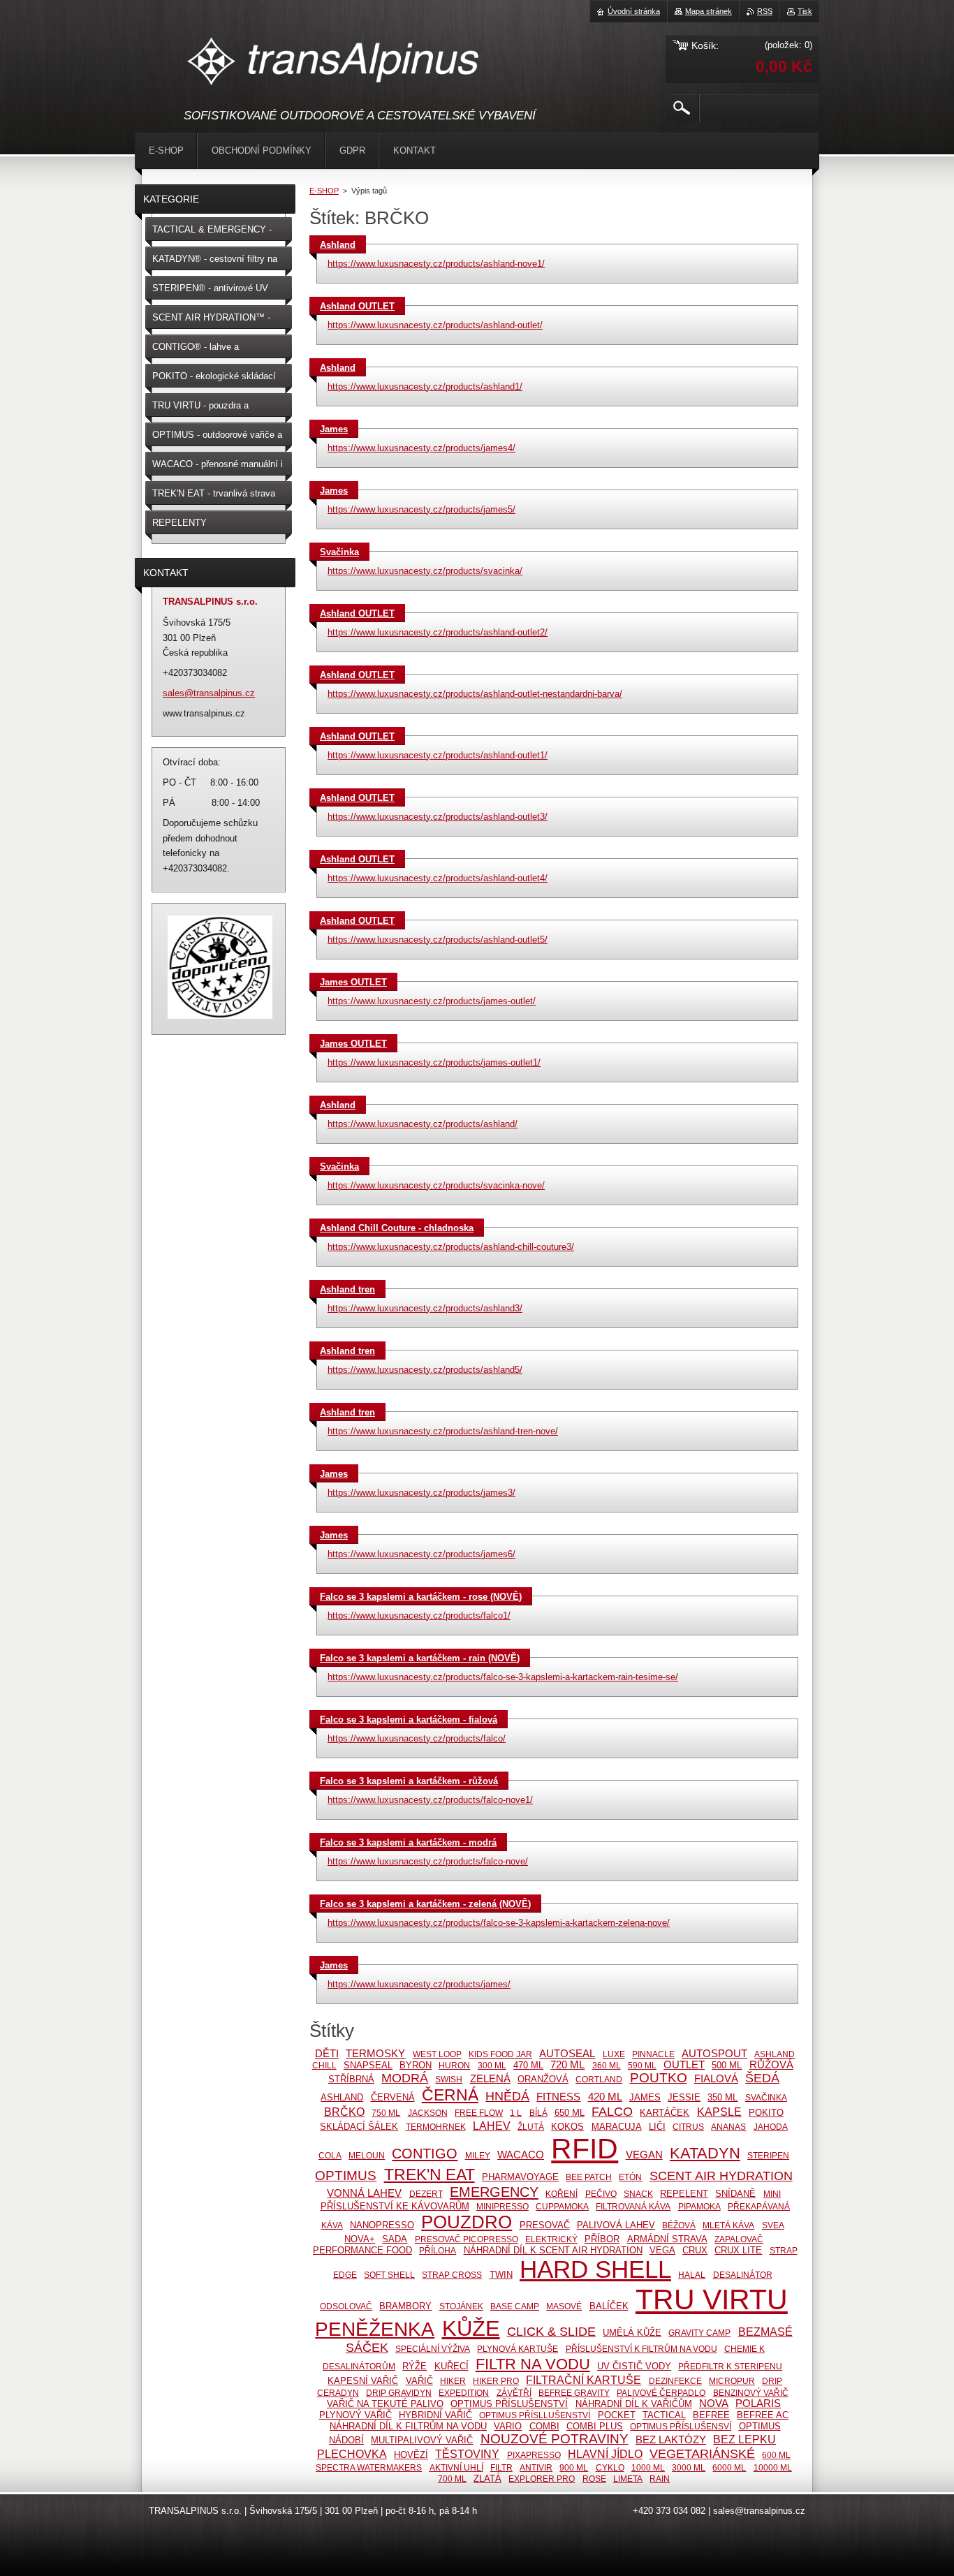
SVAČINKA (766, 2097)
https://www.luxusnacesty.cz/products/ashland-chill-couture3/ (451, 1247)
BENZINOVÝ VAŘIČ (751, 2393)
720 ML (567, 2065)
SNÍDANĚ (735, 2194)
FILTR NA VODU (533, 2364)
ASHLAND (342, 2097)
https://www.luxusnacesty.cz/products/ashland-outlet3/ (438, 817)
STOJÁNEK (461, 2306)
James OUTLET (353, 982)
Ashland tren (347, 1289)
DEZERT (426, 2194)
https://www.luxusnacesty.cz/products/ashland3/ (425, 1308)
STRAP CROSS (452, 2275)
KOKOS (567, 2127)
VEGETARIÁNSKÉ (702, 2454)
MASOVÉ (564, 2306)
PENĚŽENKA (375, 2329)
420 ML (605, 2097)
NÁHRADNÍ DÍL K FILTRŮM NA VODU (408, 2426)
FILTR (501, 2467)
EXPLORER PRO (542, 2479)
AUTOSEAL (567, 2054)
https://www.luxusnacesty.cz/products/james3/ (421, 1493)
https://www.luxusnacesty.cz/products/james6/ (421, 1554)
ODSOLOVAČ (346, 2306)
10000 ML (773, 2467)
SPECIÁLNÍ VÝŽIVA (433, 2349)
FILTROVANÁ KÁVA (633, 2206)
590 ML (642, 2065)
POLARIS (758, 2404)
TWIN (501, 2275)
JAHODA (771, 2127)
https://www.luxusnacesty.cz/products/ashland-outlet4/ (438, 878)
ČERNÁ (450, 2095)
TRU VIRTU (712, 2299)
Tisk (805, 11)
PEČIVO (601, 2194)
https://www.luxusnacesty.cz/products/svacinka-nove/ (436, 1185)
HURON (454, 2065)
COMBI (544, 2426)
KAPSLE (719, 2112)
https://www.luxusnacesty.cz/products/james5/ (421, 509)
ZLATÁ (487, 2479)
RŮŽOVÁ (771, 2065)
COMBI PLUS (595, 2426)
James (334, 429)
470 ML (528, 2065)
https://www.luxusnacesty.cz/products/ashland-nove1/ (436, 264)
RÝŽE (414, 2366)
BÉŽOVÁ (679, 2225)
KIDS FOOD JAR (500, 2054)
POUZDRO (467, 2222)
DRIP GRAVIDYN (399, 2393)
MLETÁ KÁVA (728, 2225)
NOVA (714, 2404)
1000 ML (648, 2467)
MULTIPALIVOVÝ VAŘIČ (422, 2440)
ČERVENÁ (393, 2097)
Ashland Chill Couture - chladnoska (397, 1228)
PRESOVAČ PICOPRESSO (467, 2239)
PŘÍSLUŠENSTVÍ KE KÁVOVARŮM (395, 2206)
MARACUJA (617, 2127)
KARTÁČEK (665, 2113)
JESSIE (684, 2097)
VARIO (508, 2426)
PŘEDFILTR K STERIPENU (730, 2366)
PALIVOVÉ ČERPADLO (661, 2393)
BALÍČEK (609, 2306)
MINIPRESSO (502, 2206)
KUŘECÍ (452, 2366)
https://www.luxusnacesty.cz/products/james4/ (421, 448)
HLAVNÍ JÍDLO (605, 2454)
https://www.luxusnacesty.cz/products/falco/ (417, 1738)
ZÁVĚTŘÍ (514, 2393)
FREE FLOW (479, 2113)
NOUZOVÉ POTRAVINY (555, 2439)
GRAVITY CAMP (699, 2333)
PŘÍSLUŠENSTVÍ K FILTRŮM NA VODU (641, 2349)
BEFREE (711, 2415)
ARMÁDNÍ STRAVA (667, 2239)
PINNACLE (653, 2054)
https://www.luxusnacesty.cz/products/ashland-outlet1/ (438, 755)
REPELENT (684, 2194)
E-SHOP (324, 191)
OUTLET (684, 2065)
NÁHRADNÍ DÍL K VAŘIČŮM (634, 2404)
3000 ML (689, 2467)
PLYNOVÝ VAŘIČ (355, 2415)
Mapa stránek (709, 11)
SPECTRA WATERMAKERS (369, 2467)
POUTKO (659, 2078)
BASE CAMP (515, 2306)
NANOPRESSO (382, 2225)
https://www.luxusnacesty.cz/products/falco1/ (419, 1615)
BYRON (416, 2065)
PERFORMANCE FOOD (362, 2250)
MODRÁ (405, 2078)
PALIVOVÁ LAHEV (616, 2225)
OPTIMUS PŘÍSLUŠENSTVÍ (509, 2404)
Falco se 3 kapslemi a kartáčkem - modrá (408, 1842)
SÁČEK (367, 2348)
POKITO (766, 2113)
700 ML (452, 2479)
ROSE (594, 2479)
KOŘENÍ (562, 2194)
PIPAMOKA (699, 2206)
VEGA (662, 2250)
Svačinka (339, 552)
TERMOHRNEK (436, 2127)
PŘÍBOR (602, 2239)
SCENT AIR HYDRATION (721, 2176)
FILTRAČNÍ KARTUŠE (584, 2380)
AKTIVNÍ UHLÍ (456, 2467)
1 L (516, 2113)
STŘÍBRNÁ (351, 2079)
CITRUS (688, 2127)
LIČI (657, 2127)
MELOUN (367, 2155)
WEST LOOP (437, 2054)
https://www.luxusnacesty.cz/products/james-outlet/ (432, 1001)
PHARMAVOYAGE (520, 2177)
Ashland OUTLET (357, 306)
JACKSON (428, 2113)
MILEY (478, 2155)
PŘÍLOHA (438, 2250)
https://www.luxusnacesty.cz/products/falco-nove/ (428, 1861)
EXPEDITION (464, 2393)
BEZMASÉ (765, 2332)
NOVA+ (360, 2239)
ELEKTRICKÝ (551, 2239)
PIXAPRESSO (534, 2455)
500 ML (727, 2065)
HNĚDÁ (507, 2096)
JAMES (645, 2097)
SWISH (449, 2079)
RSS (765, 11)
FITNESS (558, 2097)
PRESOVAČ (545, 2225)
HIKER (453, 2381)
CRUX (695, 2250)
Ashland (338, 245)
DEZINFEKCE (675, 2381)
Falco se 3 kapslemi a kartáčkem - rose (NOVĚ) (421, 1597)
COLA (330, 2155)
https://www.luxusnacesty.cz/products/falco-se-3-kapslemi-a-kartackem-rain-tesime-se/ (503, 1677)
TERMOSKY (375, 2054)
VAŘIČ (419, 2381)
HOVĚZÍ (411, 2455)
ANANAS (728, 2127)
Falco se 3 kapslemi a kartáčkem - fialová (409, 1720)
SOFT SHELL (389, 2275)
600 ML (776, 2455)
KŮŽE (471, 2328)
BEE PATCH (589, 2177)
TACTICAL (664, 2415)
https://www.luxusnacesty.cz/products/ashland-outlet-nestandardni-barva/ (475, 694)
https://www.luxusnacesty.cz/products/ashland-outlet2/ (438, 632)
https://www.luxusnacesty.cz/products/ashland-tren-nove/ (443, 1431)
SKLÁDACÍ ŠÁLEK (359, 2127)
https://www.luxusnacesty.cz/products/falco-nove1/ (430, 1800)
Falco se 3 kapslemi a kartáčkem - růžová (409, 1781)
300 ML (492, 2065)
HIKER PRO (496, 2381)
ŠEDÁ (762, 2078)
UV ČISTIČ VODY (634, 2366)
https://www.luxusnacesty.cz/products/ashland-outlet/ (435, 325)
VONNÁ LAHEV (364, 2193)
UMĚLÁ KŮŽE (632, 2333)
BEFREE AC (763, 2415)
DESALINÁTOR (743, 2275)
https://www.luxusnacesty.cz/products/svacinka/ (425, 571)
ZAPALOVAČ (739, 2239)
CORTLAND (599, 2079)
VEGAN (644, 2155)
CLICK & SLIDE (551, 2332)
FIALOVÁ (716, 2079)
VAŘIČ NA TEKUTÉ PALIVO (385, 2404)
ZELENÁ (490, 2079)
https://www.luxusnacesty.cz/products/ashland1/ (425, 387)
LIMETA (628, 2479)
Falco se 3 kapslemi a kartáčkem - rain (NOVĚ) (420, 1658)
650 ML (570, 2113)
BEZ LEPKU (744, 2439)
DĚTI (327, 2054)
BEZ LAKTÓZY (671, 2440)
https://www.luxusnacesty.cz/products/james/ (419, 1984)
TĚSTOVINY (467, 2454)
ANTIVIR (536, 2467)
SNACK (638, 2194)
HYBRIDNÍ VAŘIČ (435, 2415)
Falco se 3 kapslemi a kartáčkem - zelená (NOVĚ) (425, 1904)
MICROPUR (732, 2381)
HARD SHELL (595, 2269)
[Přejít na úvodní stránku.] (334, 64)
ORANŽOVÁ (543, 2079)
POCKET (617, 2415)
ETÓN (630, 2177)
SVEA (773, 2225)
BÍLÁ (538, 2113)
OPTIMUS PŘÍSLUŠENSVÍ (681, 2426)
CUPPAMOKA (562, 2206)
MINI (772, 2194)
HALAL (692, 2275)
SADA (395, 2239)
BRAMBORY (405, 2306)
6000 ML (729, 2467)
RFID (585, 2149)
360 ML (607, 2065)
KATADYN (705, 2153)
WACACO (521, 2155)
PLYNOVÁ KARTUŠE (518, 2349)
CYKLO (610, 2467)
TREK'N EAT (430, 2174)
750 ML (386, 2113)
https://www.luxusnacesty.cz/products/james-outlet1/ (434, 1062)
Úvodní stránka (634, 11)
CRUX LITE (738, 2250)
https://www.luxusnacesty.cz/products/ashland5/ (425, 1370)
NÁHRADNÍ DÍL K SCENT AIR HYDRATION (553, 2250)
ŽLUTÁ (531, 2127)
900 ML (574, 2467)
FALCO (612, 2112)
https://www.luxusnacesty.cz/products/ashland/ (423, 1124)
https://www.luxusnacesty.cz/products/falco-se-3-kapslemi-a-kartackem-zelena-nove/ (499, 1923)
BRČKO (344, 2112)
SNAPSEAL (368, 2065)
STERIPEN (768, 2155)
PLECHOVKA (352, 2454)
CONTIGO (425, 2154)
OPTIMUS (346, 2176)
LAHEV (492, 2126)
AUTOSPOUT (714, 2054)
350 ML (722, 2097)
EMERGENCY (494, 2192)
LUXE (614, 2054)
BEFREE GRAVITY (574, 2393)
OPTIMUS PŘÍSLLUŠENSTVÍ (535, 2415)
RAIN (660, 2479)
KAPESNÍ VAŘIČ (363, 2381)
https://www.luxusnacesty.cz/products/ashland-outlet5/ (438, 940)
